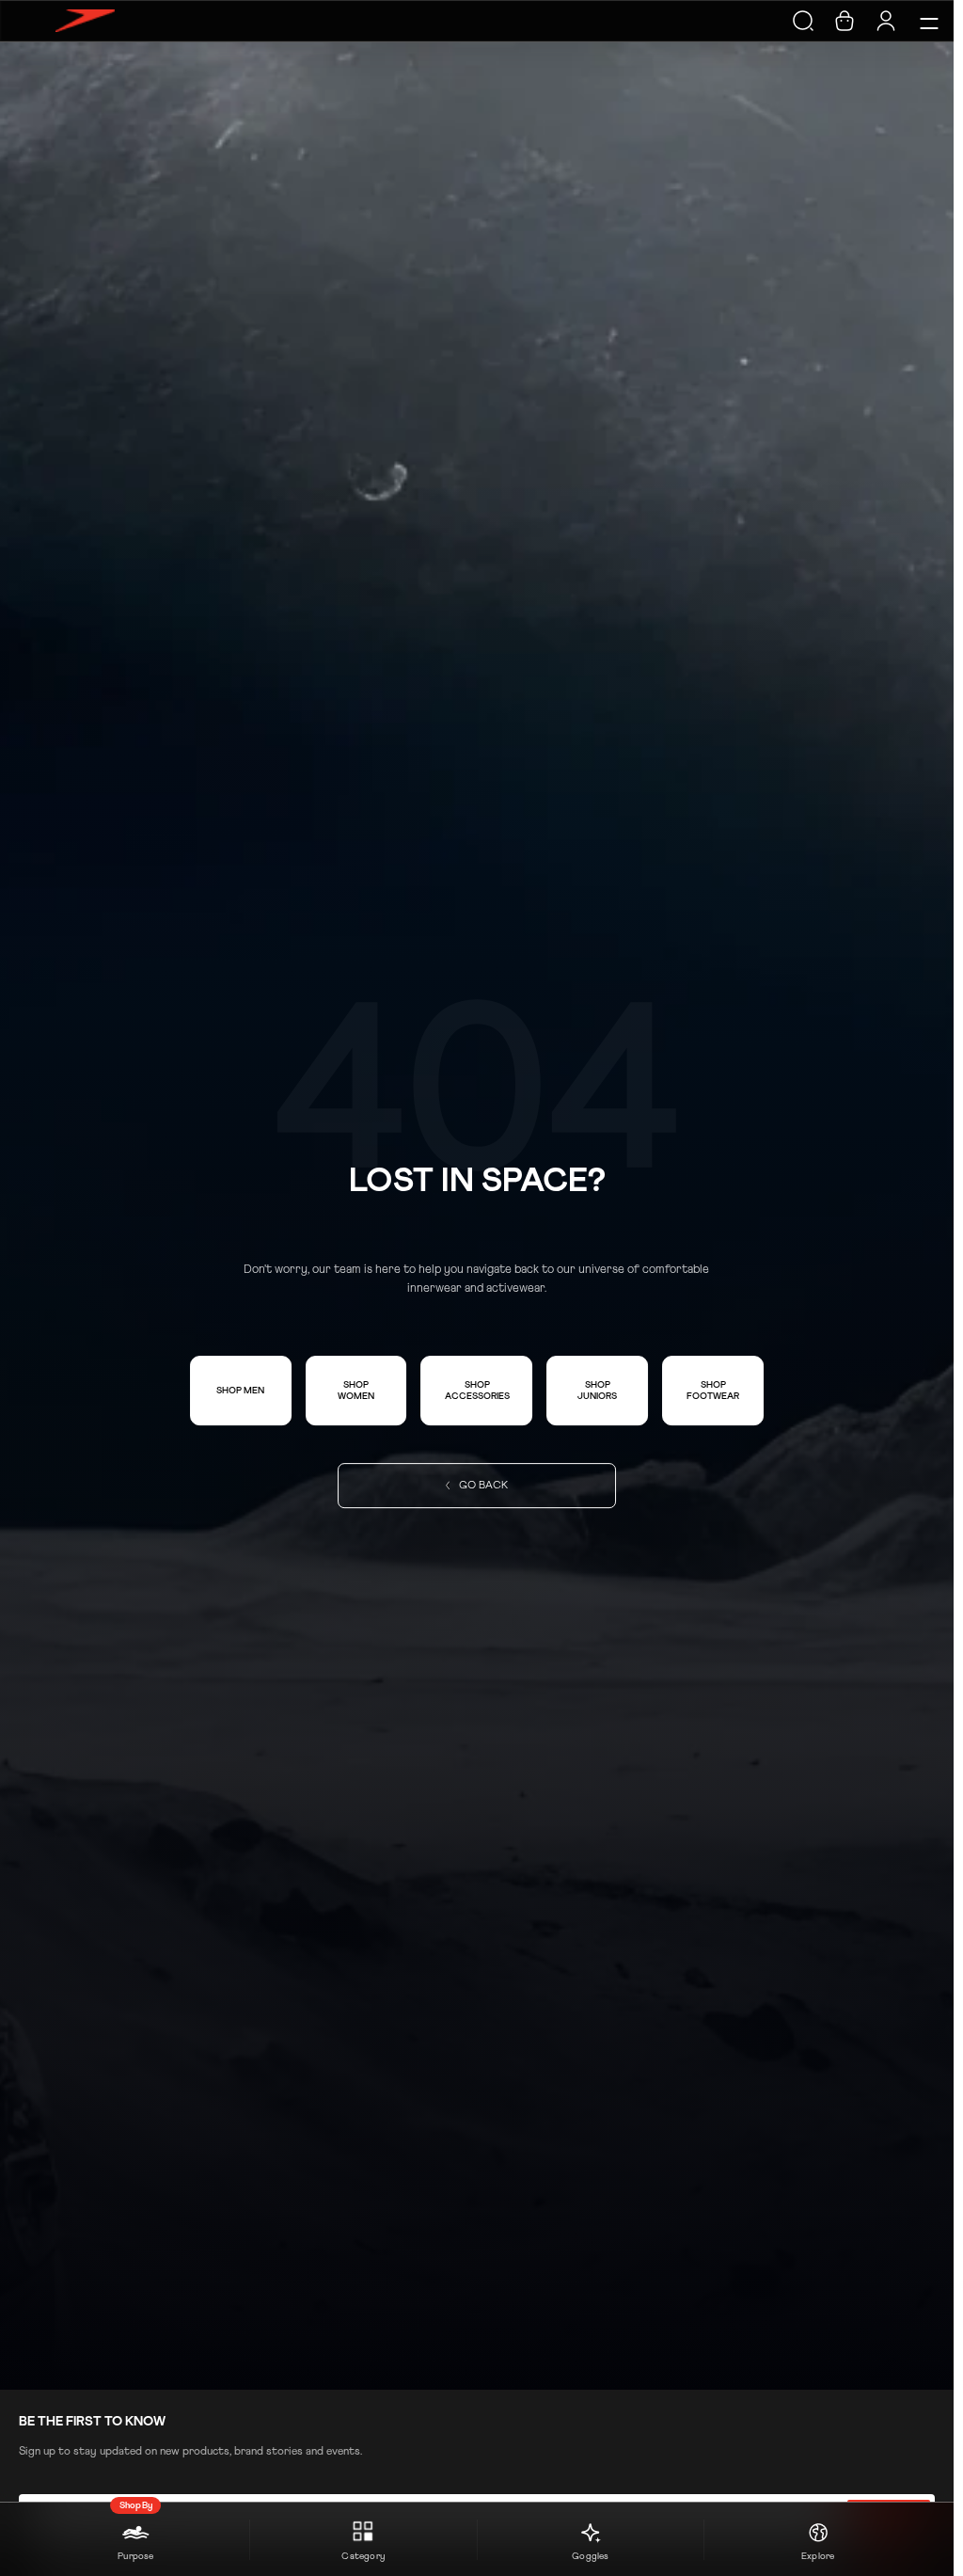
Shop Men (240, 1391)
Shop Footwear (713, 1391)
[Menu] (926, 21)
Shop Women (356, 1391)
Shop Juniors (597, 1391)
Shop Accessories (477, 1391)
